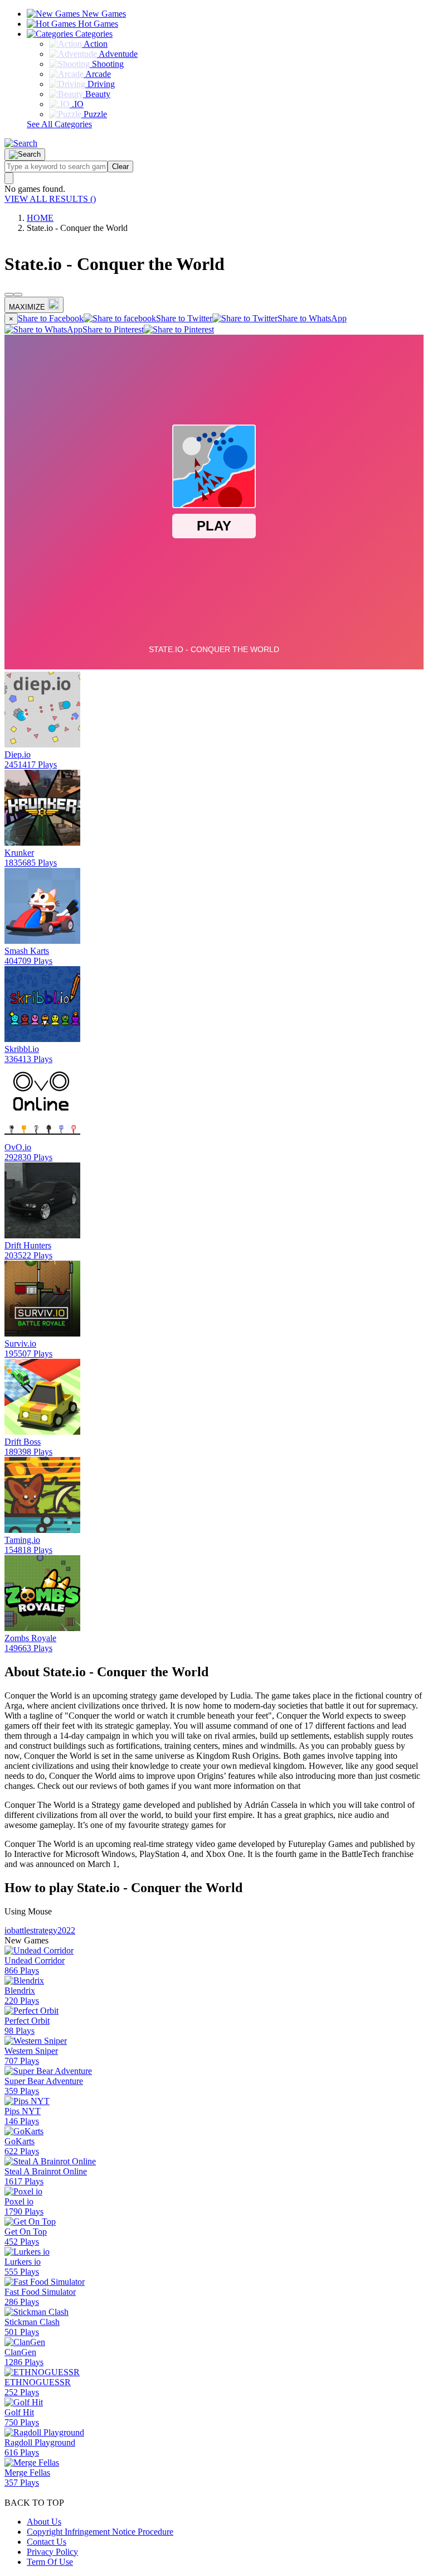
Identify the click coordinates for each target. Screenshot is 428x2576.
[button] (21, 143)
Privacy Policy (52, 2552)
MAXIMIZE (27, 307)
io (8, 1930)
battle (21, 1930)
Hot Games (97, 24)
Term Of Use (50, 2562)
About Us (44, 2522)
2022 (66, 1930)
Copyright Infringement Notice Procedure (100, 2532)
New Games (103, 14)
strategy (44, 1930)
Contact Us (47, 2542)
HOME (40, 218)
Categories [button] (93, 34)
